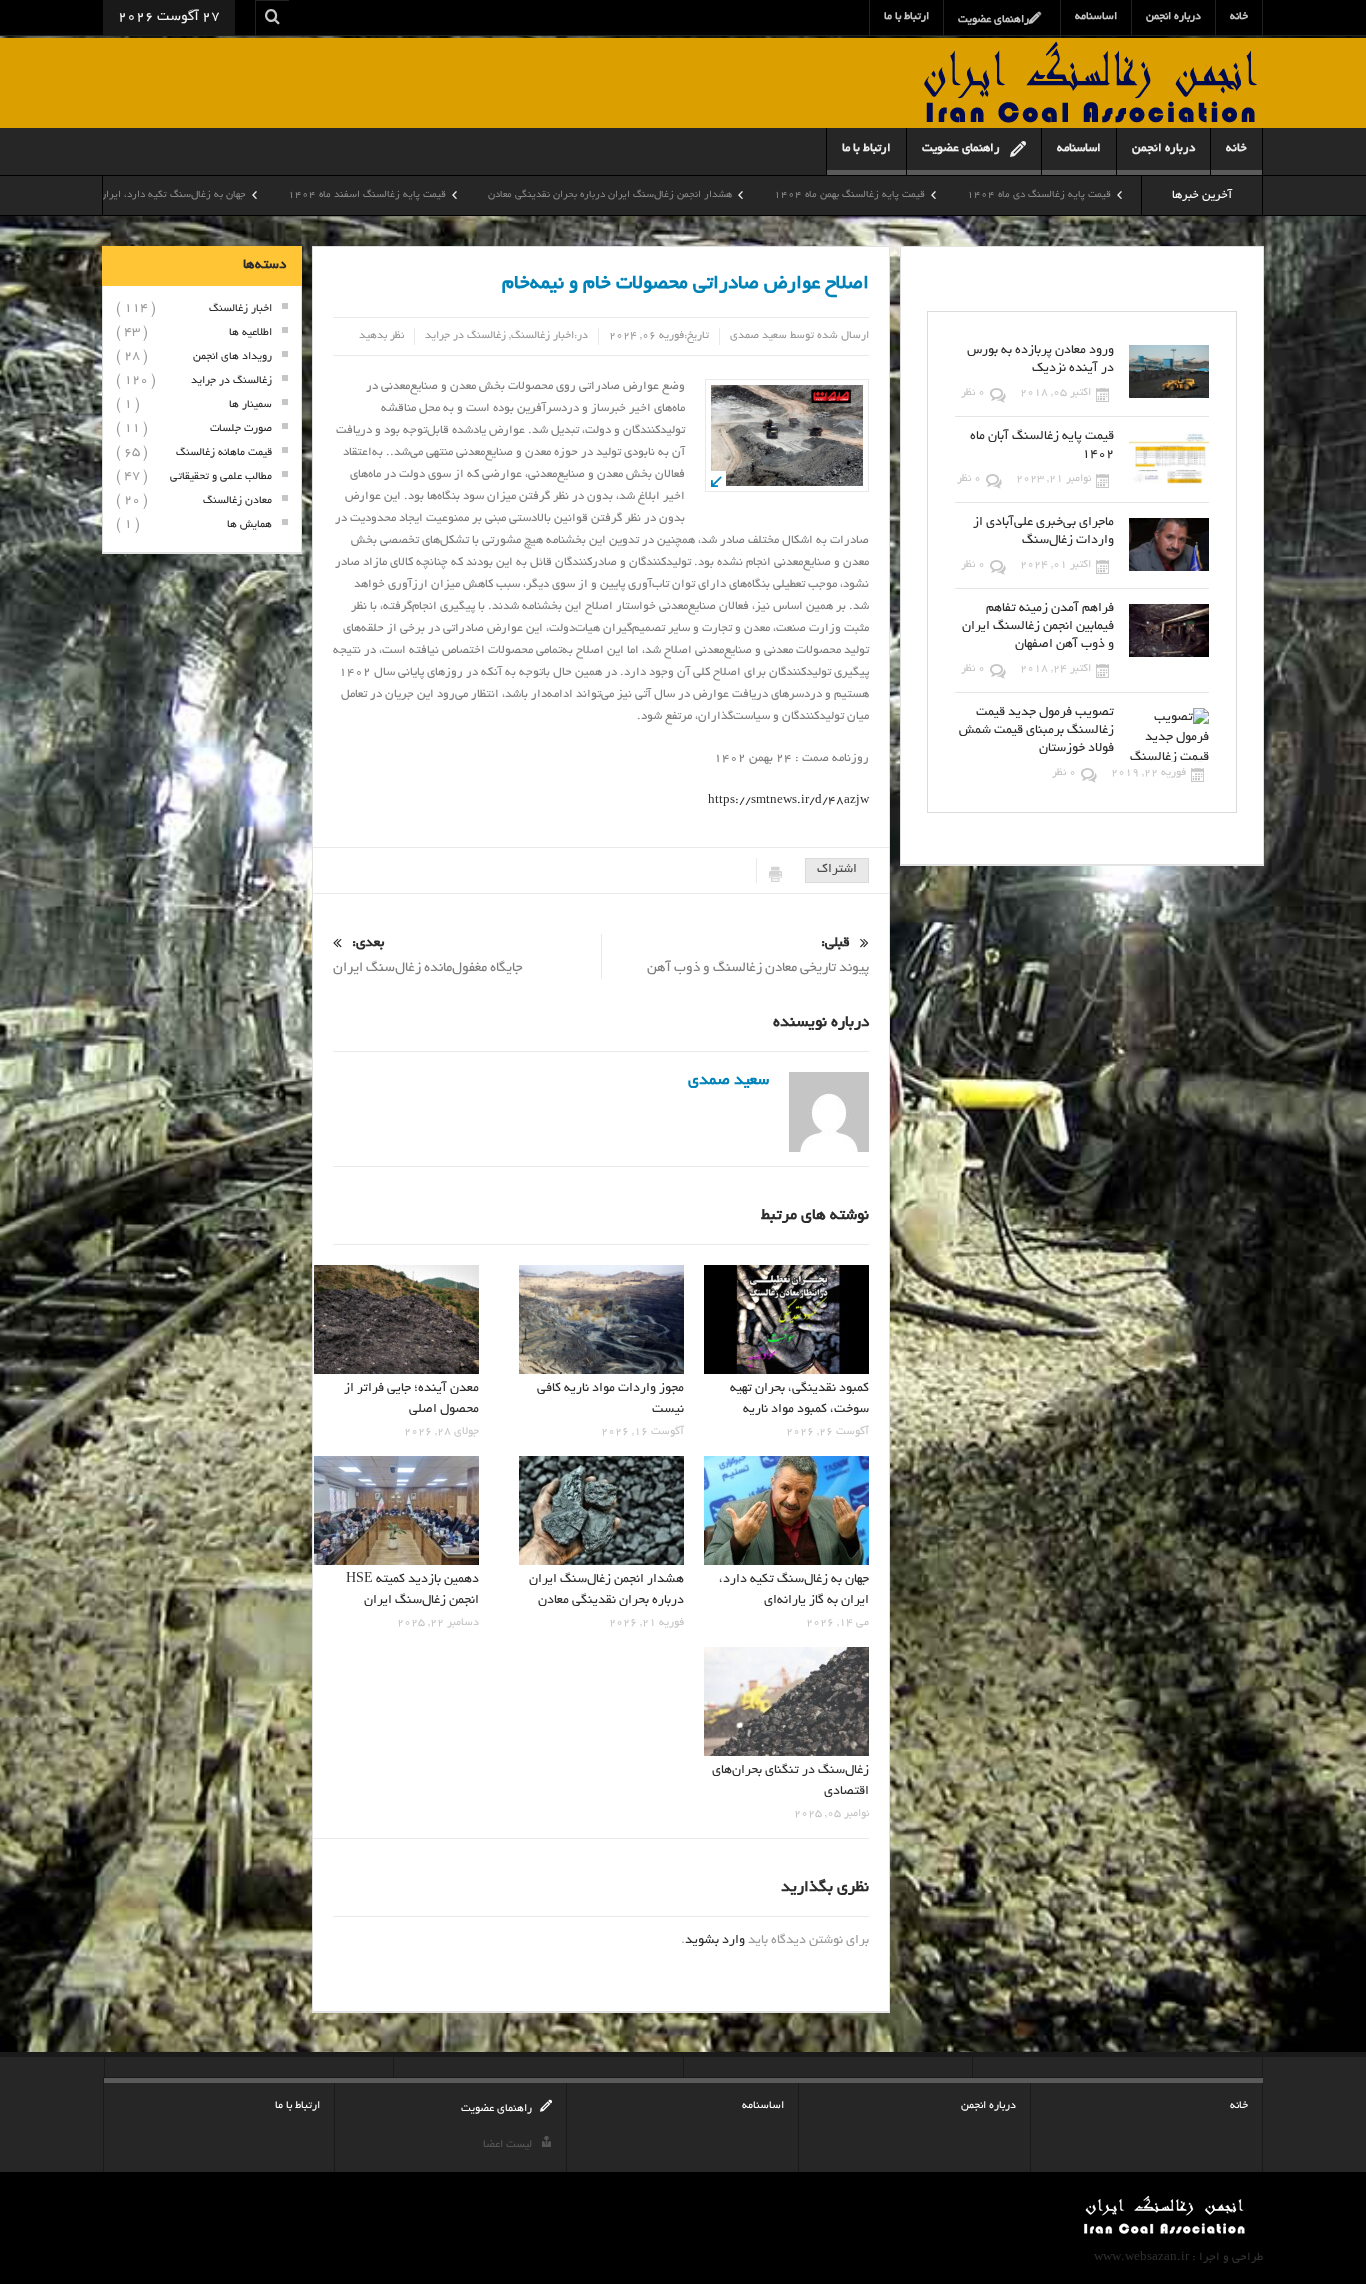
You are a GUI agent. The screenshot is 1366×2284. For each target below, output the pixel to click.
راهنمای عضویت (993, 20)
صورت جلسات (241, 429)
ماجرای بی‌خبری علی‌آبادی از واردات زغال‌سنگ (1043, 532)
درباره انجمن (1173, 17)
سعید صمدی (758, 336)
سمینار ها (250, 405)
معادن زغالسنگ (237, 501)
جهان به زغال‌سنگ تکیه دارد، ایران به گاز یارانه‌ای (257, 195)
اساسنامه (1096, 17)
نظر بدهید (381, 336)
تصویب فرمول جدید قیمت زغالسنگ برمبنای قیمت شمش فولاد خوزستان (1036, 731)
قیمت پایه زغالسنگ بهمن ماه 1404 (966, 195)
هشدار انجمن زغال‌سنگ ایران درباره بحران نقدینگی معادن (727, 195)
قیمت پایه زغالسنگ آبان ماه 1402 (1042, 446)
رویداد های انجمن (232, 357)
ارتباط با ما (906, 17)
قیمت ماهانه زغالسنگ (224, 453)
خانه (1239, 17)
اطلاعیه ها (250, 333)
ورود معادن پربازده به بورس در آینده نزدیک (1040, 360)
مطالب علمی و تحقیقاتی (221, 477)
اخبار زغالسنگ (542, 336)
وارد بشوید (715, 1941)
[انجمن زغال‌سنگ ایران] (1090, 86)
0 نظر (973, 393)
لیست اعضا (507, 2145)
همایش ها (249, 525)
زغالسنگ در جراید (465, 336)
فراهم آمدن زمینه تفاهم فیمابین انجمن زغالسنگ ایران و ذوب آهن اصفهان (1038, 627)
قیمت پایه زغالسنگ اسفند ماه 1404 (484, 195)
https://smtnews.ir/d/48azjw (788, 800)
